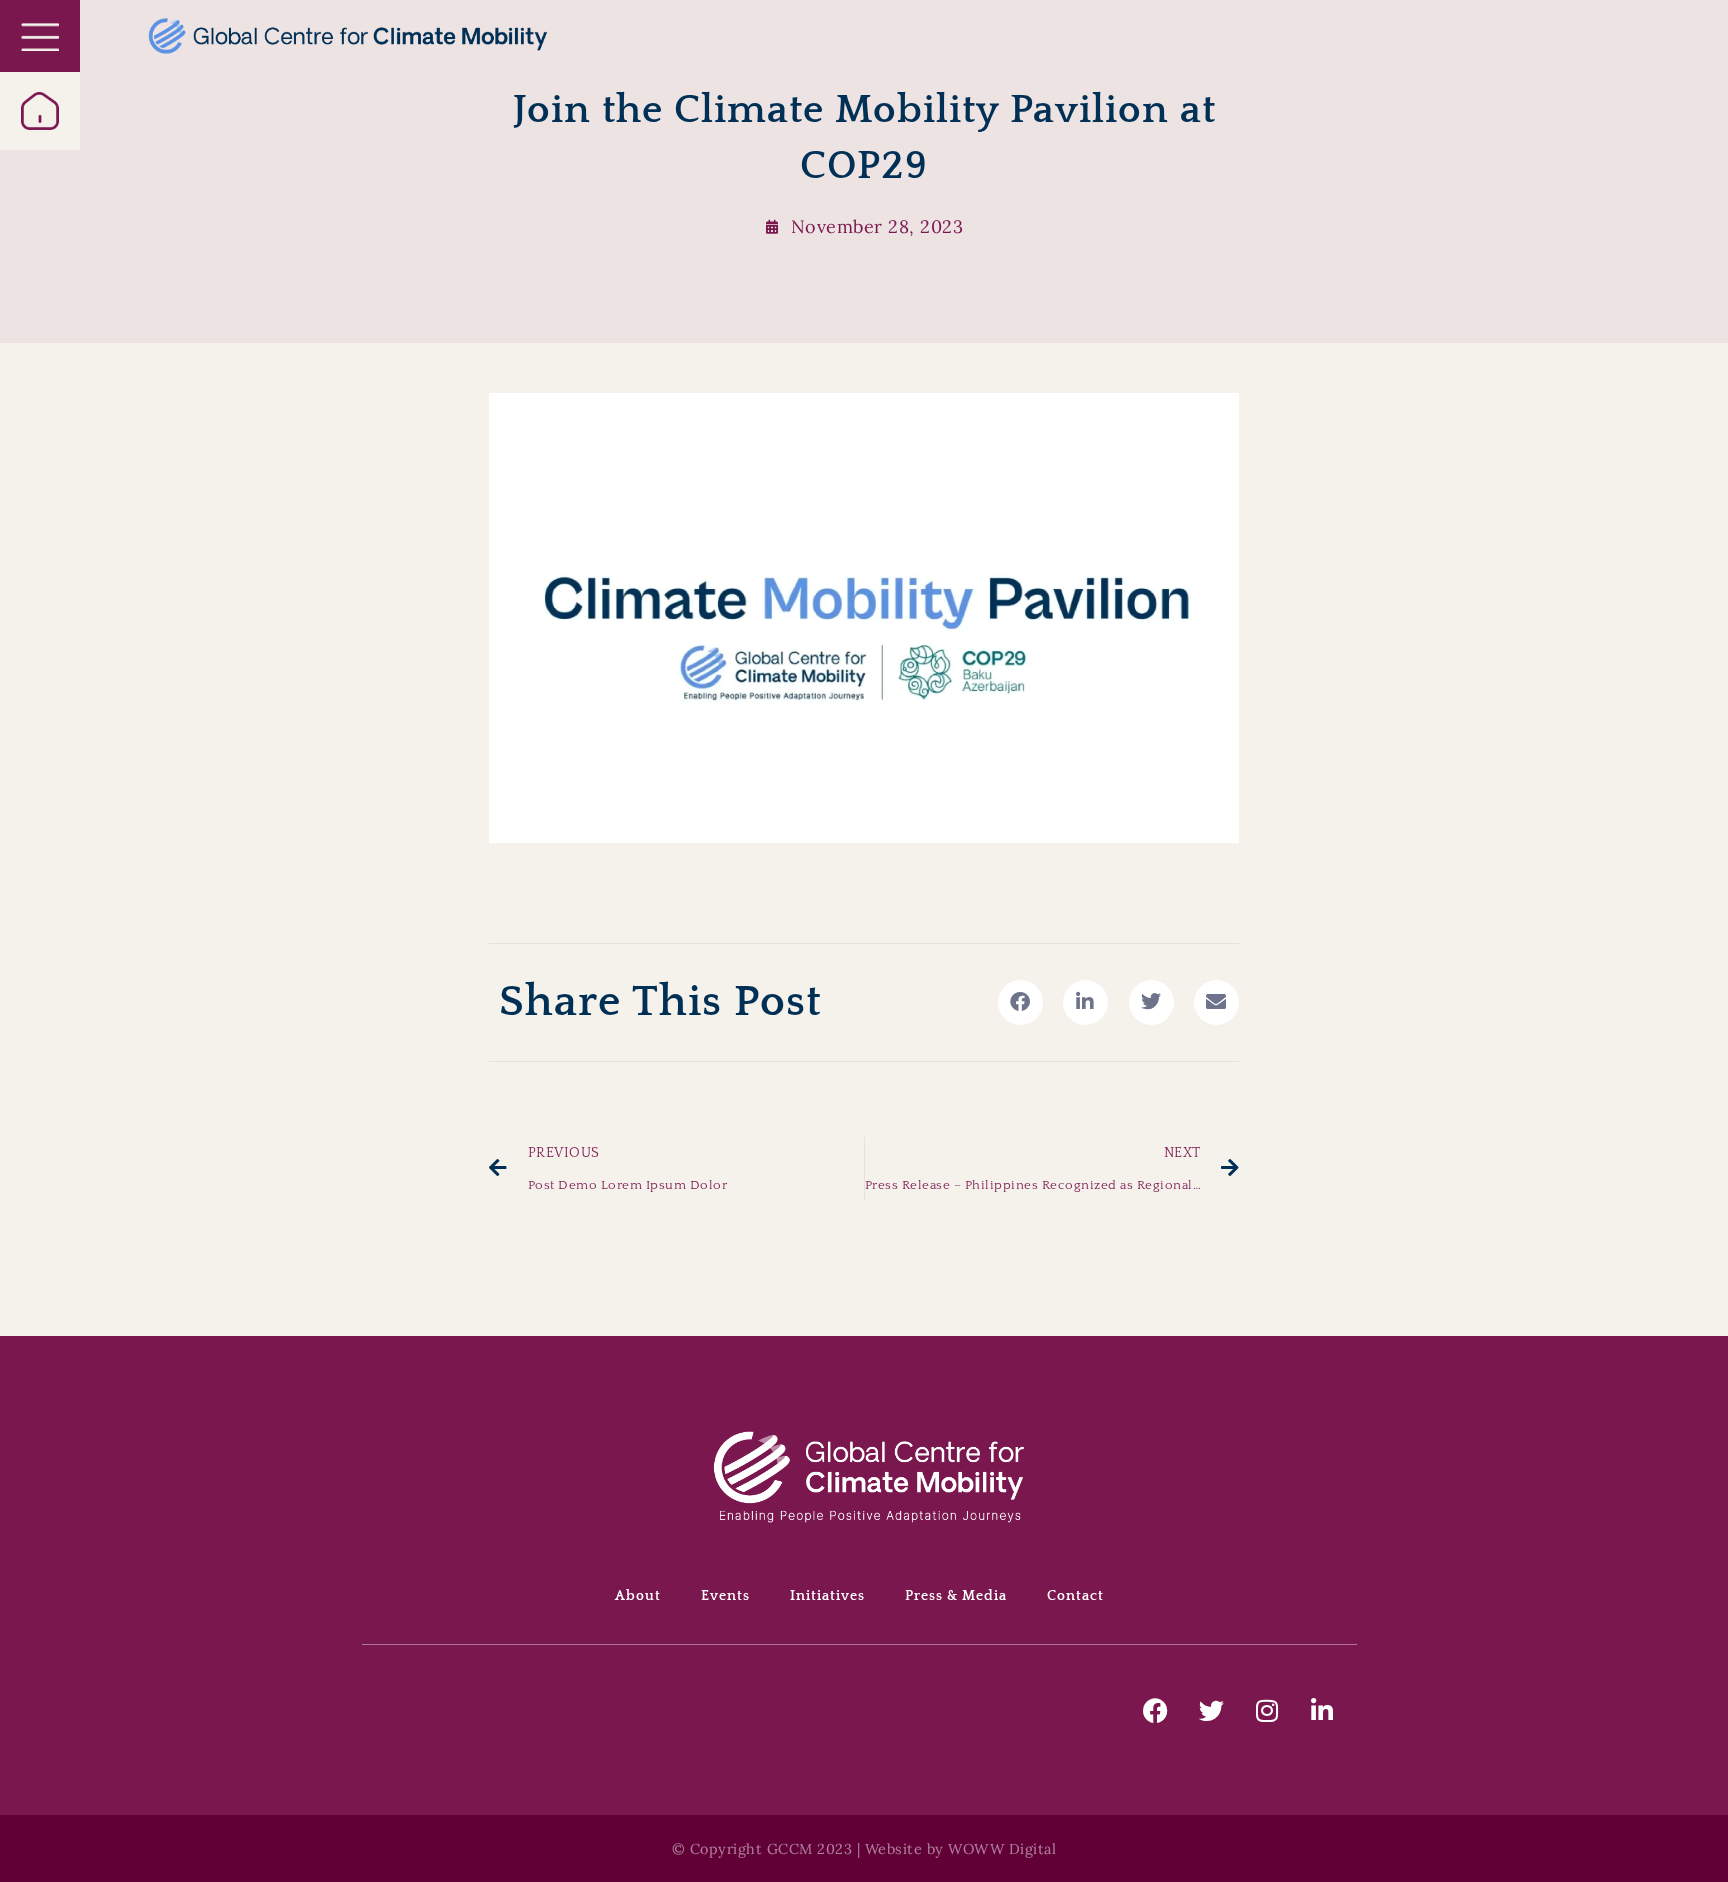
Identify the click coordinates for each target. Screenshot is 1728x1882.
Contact (1075, 1596)
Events (725, 1596)
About (638, 1596)
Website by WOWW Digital (961, 1849)
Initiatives (827, 1596)
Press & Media (956, 1596)
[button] (1020, 1002)
